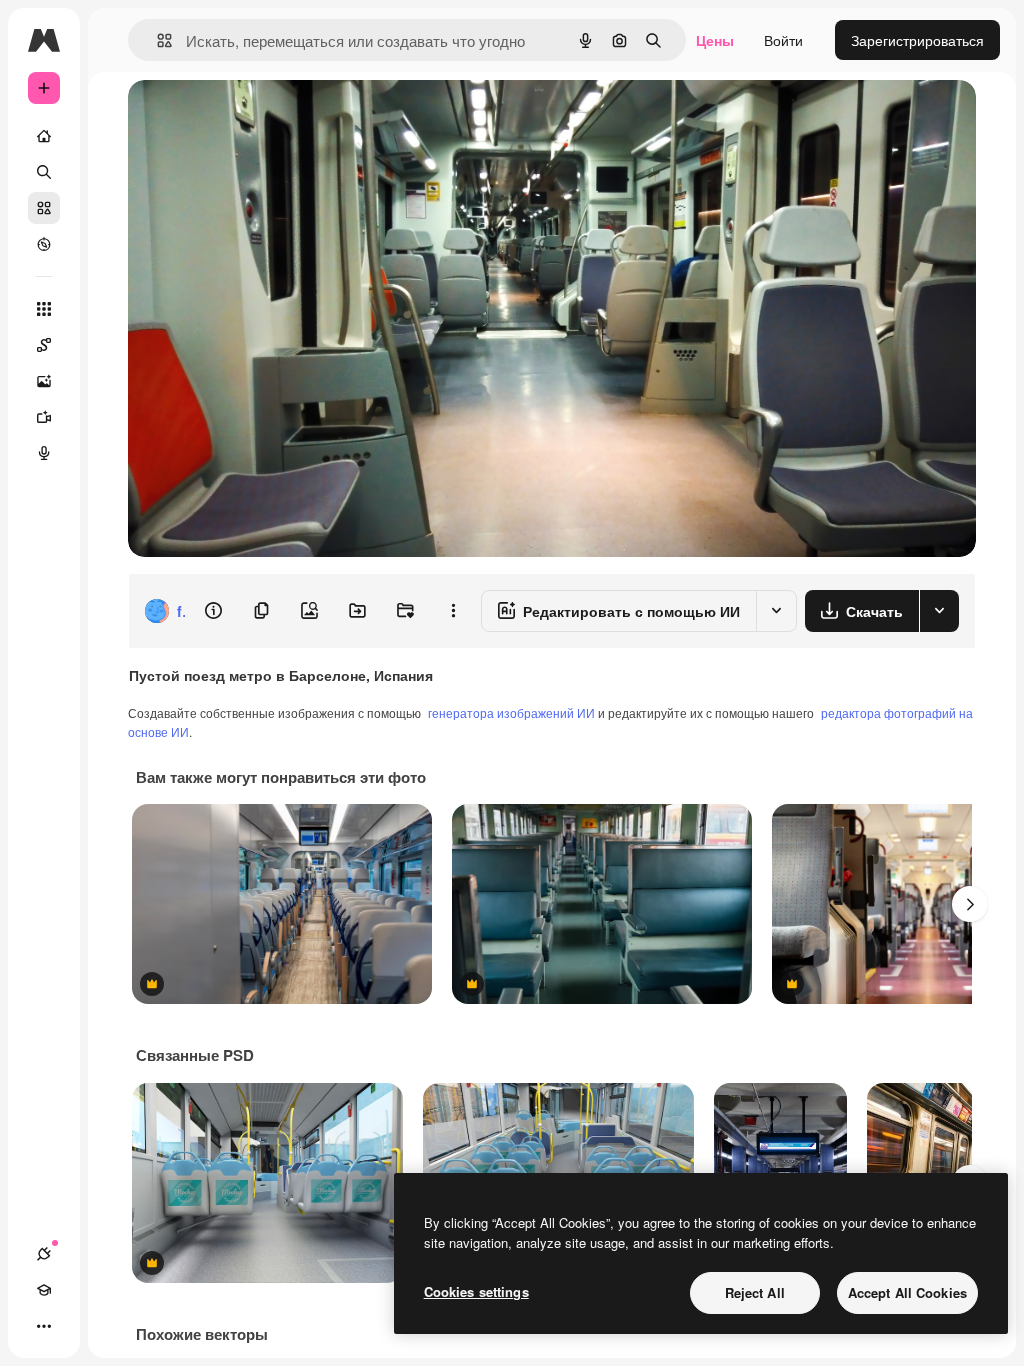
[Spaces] (44, 345)
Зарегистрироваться (917, 40)
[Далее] (970, 904)
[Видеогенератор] (44, 417)
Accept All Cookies (907, 1292)
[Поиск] (44, 172)
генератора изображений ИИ (511, 712)
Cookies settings (476, 1291)
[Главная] (44, 136)
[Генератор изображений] (44, 381)
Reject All (755, 1292)
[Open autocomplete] (156, 40)
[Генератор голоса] (44, 453)
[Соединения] (44, 1254)
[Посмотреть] (44, 244)
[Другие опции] (453, 611)
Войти (783, 40)
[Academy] (44, 1290)
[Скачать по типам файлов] (939, 611)
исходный (262, 117)
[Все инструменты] (44, 309)
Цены (715, 40)
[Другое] (44, 1326)
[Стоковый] (44, 208)
